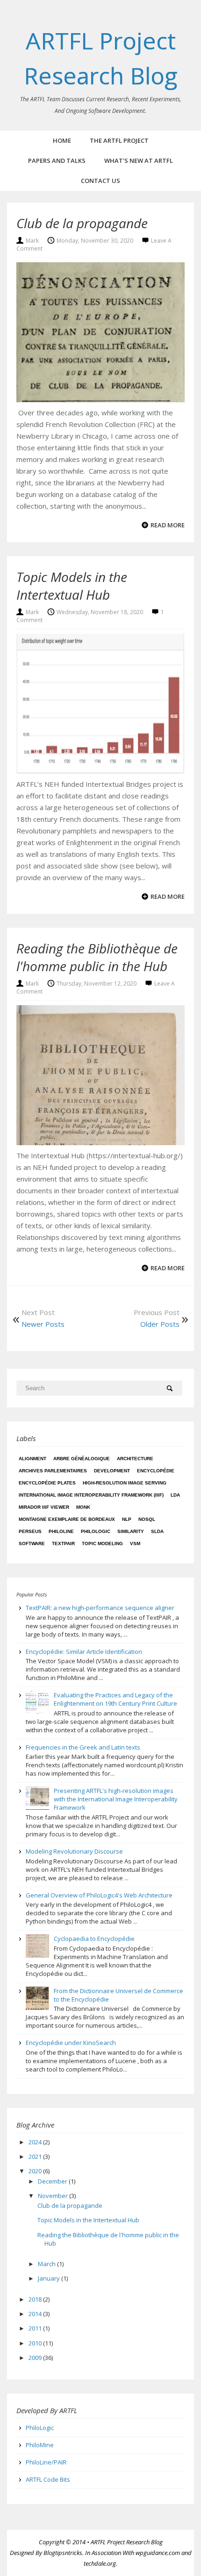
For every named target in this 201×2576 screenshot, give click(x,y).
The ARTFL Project (119, 140)
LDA (175, 1495)
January (50, 2278)
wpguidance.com (158, 2553)
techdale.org (100, 2563)
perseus (30, 1531)
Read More (168, 525)
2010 (36, 2343)
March (47, 2264)
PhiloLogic (40, 2428)
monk (83, 1507)
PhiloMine (40, 2445)
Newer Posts (43, 1324)
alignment (32, 1459)
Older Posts (160, 1324)
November (54, 2196)
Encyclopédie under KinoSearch (71, 2043)
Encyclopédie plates (47, 1483)
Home (62, 140)
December (53, 2181)
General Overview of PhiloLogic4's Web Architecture (99, 1895)
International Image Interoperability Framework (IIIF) (91, 1495)
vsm (135, 1543)
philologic (96, 1531)
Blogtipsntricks (63, 2553)
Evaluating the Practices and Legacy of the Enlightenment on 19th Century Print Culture (115, 1699)
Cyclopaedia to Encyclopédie (94, 1939)
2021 (36, 2156)
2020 (36, 2171)
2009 (36, 2358)
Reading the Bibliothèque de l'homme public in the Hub (97, 957)
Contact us (100, 181)
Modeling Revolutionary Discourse (74, 1851)
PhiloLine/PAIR (46, 2462)
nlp (127, 1519)
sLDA (157, 1531)
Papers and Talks (57, 161)
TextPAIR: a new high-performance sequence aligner (100, 1608)
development (112, 1471)
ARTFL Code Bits (48, 2479)
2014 (36, 2314)
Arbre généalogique (82, 1459)
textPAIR (63, 1543)
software (32, 1543)
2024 (36, 2142)
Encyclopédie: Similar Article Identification (84, 1652)
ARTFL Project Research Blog (127, 2542)
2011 (36, 2328)
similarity (131, 1531)
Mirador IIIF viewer (44, 1507)
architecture (135, 1459)
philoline (61, 1531)
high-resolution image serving (125, 1483)
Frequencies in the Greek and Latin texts (83, 1747)
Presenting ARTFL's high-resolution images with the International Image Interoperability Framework (116, 1799)
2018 (36, 2299)
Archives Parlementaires (53, 1471)
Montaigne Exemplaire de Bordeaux (67, 1519)
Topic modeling (102, 1543)
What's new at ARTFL (139, 161)
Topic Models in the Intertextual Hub (72, 586)
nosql (147, 1519)
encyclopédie (156, 1471)
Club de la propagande (82, 223)
